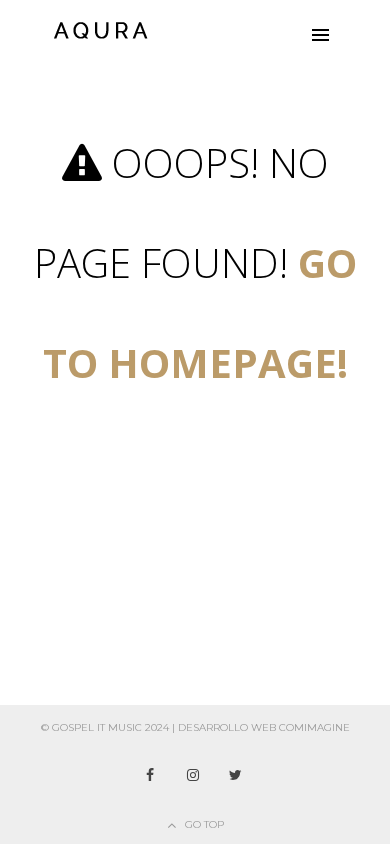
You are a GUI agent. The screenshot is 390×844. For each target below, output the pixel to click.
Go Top (204, 824)
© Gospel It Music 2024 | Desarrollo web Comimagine (195, 727)
